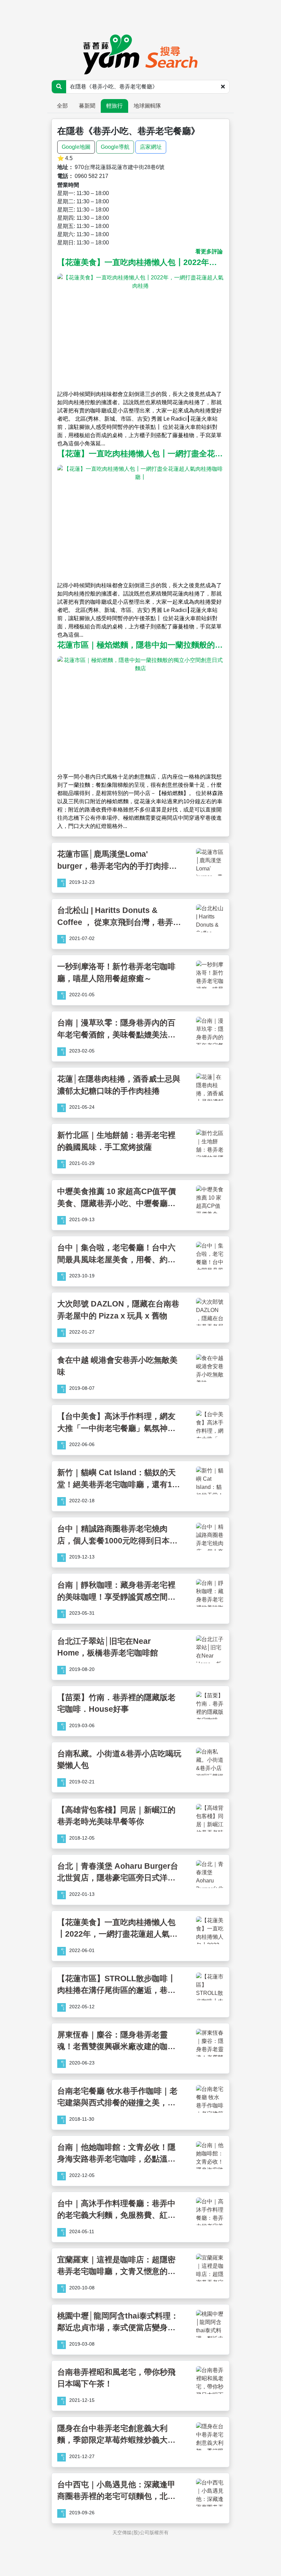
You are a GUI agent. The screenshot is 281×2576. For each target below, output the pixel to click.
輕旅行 (114, 106)
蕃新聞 (87, 106)
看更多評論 (209, 251)
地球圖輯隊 (147, 106)
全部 (62, 106)
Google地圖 (76, 147)
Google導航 (115, 147)
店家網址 (151, 147)
